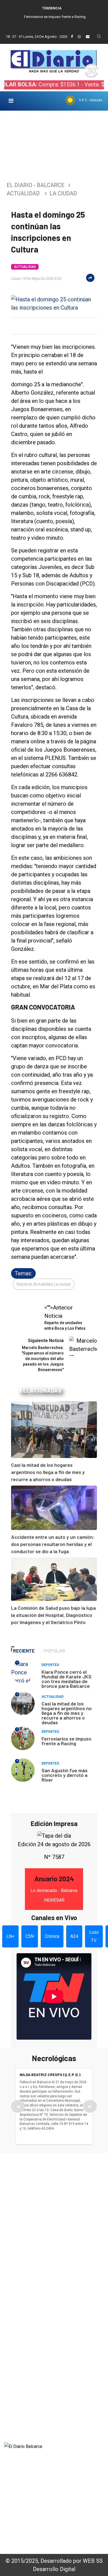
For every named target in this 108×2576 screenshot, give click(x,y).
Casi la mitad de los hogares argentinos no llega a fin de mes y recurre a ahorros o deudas (48, 1472)
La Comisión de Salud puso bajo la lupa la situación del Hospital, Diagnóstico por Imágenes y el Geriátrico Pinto (53, 1615)
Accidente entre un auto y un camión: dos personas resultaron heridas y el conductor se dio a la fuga (53, 1544)
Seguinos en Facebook (35, 2306)
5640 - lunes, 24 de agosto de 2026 (43, 2539)
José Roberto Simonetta (31, 2508)
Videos (12, 2414)
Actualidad (23, 193)
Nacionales (16, 2429)
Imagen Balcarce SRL (28, 2477)
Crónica (52, 1936)
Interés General (21, 2347)
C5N (30, 1936)
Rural (10, 2384)
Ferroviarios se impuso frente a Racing (55, 17)
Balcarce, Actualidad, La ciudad (44, 1284)
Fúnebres (15, 2421)
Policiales (15, 2362)
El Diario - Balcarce (36, 185)
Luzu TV (94, 1936)
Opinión (12, 2399)
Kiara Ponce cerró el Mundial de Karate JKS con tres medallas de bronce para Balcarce (66, 1679)
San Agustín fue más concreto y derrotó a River (65, 1775)
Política (12, 2369)
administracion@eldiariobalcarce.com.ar (52, 2286)
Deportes (50, 1665)
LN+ (10, 1936)
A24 (74, 1936)
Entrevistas (17, 2406)
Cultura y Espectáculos (30, 2377)
